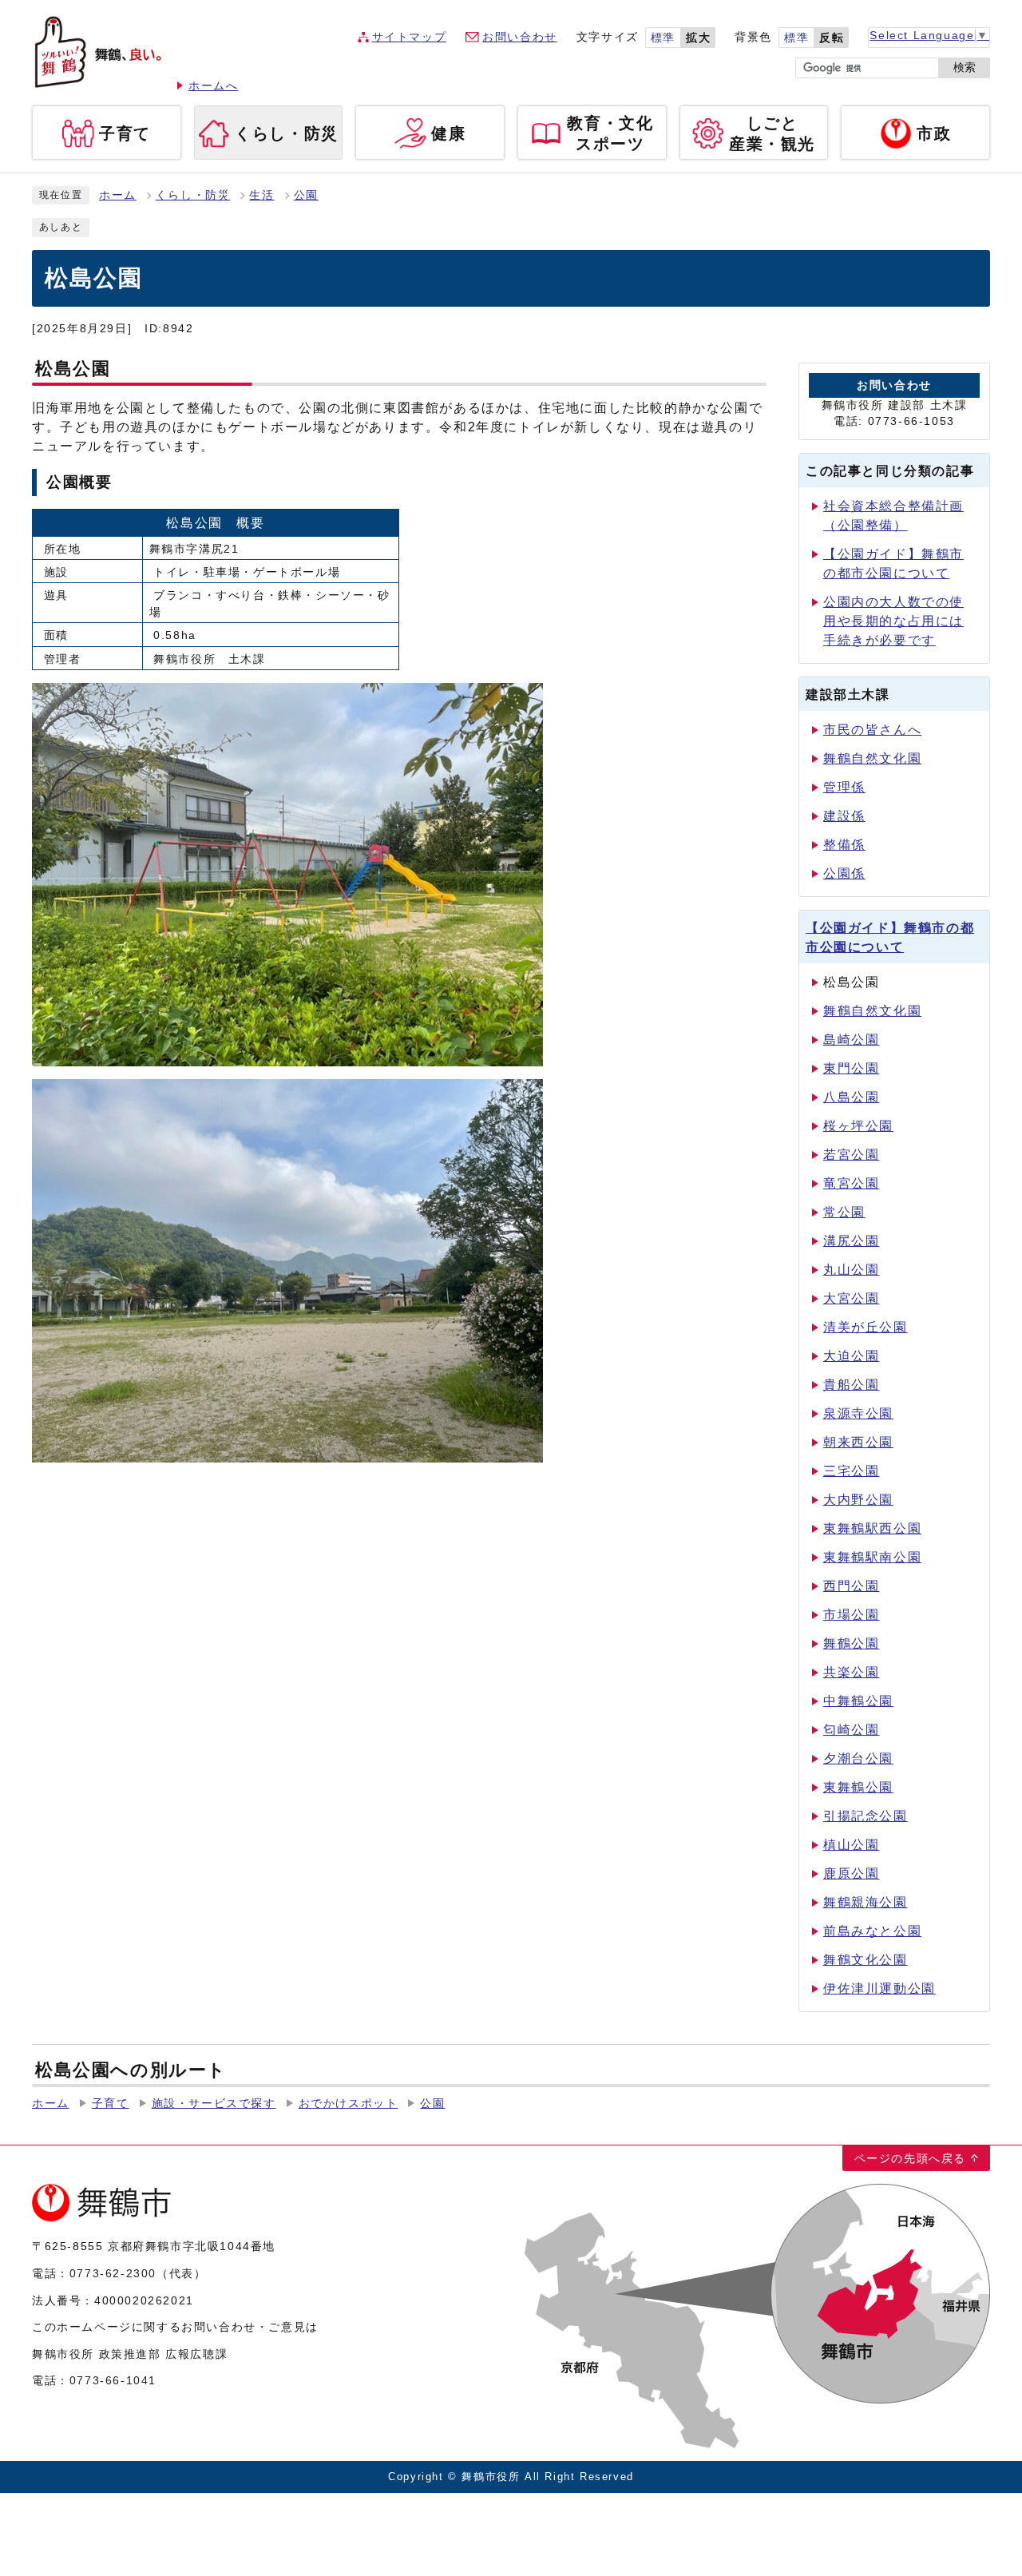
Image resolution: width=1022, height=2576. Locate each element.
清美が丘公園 (866, 1327)
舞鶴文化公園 (866, 1960)
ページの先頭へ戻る (910, 2158)
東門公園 (851, 1068)
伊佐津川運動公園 (879, 1989)
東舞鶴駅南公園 (872, 1557)
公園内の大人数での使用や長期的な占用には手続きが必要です (893, 621)
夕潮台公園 (858, 1758)
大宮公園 (851, 1298)
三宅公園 (851, 1471)
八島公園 (851, 1097)
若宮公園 (851, 1155)
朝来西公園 (858, 1442)
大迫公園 (851, 1356)
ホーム (118, 195)
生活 (261, 195)
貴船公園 (851, 1385)
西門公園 (851, 1586)
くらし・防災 (193, 195)
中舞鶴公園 (858, 1701)
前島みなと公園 (872, 1931)
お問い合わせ (520, 37)
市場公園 (851, 1615)
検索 (965, 67)
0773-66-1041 (113, 2380)
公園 (306, 195)
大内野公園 (858, 1500)
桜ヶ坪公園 (858, 1126)
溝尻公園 (851, 1241)
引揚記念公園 (866, 1816)
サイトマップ (410, 37)
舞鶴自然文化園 (872, 758)
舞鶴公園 (851, 1643)
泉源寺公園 (858, 1413)
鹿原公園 (851, 1873)
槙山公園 (851, 1845)
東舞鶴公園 (858, 1787)
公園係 (844, 873)
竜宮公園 (851, 1183)
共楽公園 (851, 1672)
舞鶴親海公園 (866, 1902)
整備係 (844, 845)
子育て (111, 2104)
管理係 (844, 787)
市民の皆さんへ (872, 730)
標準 (663, 38)
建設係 (844, 816)
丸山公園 (851, 1270)
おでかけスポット (349, 2104)
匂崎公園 (851, 1730)
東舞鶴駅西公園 (872, 1528)
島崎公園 (851, 1040)
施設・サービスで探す (214, 2104)
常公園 (844, 1212)
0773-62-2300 (113, 2273)
